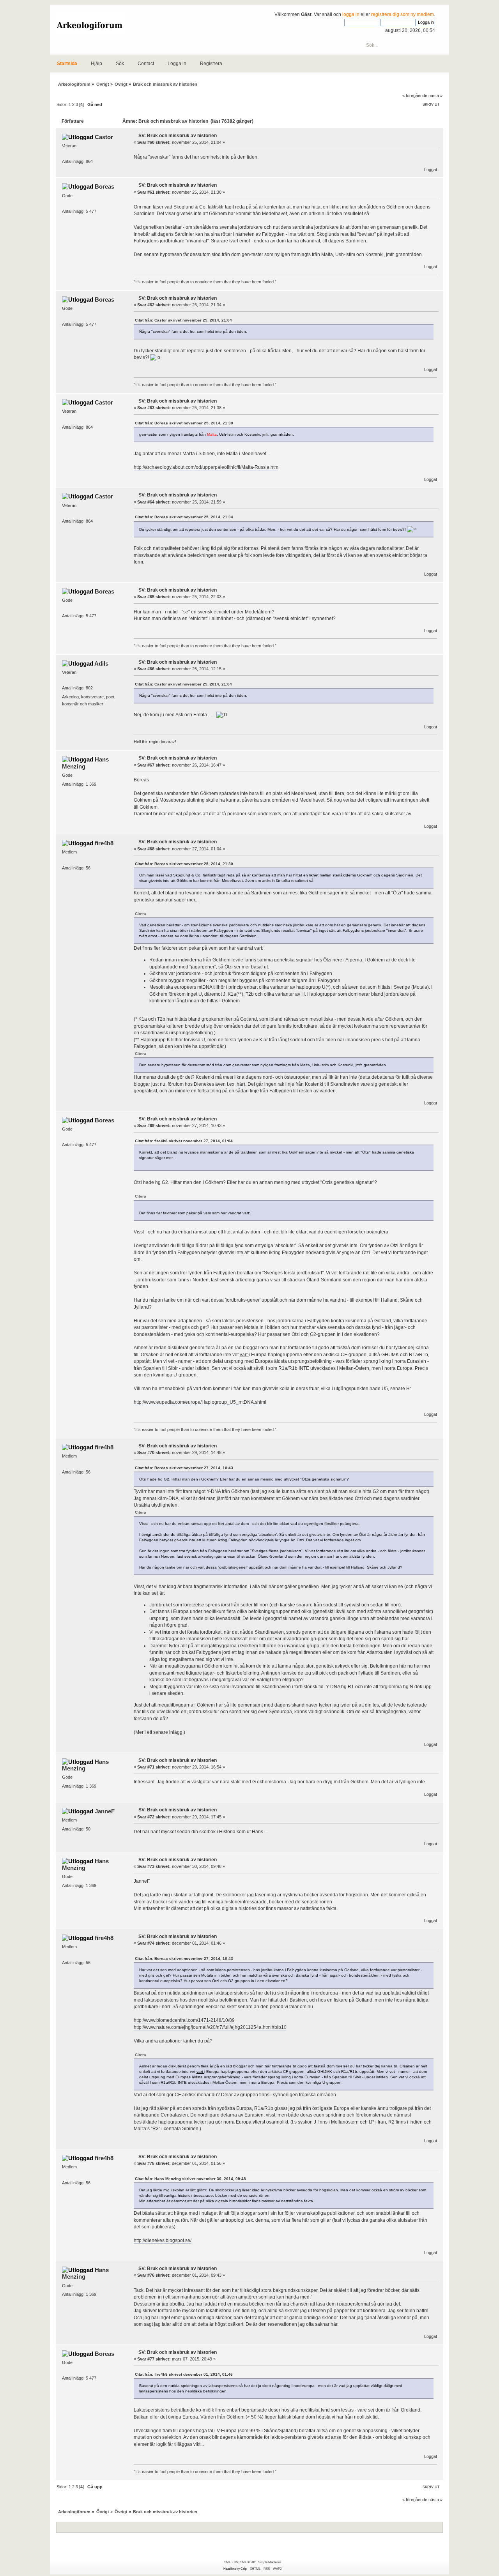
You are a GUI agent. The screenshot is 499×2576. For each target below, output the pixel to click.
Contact (146, 64)
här (240, 1084)
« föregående (415, 95)
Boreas (104, 186)
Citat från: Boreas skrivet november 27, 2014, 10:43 (184, 1468)
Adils (101, 663)
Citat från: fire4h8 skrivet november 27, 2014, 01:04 (184, 1141)
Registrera (211, 64)
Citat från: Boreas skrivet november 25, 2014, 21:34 (184, 517)
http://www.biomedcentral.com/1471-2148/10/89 (184, 2020)
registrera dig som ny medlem (403, 14)
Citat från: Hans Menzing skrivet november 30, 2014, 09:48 (190, 2179)
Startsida (67, 64)
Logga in (177, 64)
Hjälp (96, 64)
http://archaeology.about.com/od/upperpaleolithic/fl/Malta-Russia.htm (206, 467)
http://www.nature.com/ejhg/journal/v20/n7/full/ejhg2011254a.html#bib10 (210, 2027)
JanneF (105, 1811)
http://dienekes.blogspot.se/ (163, 2240)
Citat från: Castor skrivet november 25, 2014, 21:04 (183, 320)
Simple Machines (270, 2562)
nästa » (435, 95)
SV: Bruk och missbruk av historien (178, 136)
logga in (351, 14)
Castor (104, 137)
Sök (120, 64)
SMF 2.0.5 (231, 2562)
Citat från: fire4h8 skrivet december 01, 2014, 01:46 (184, 2374)
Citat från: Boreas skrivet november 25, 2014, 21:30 (184, 423)
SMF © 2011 (248, 2562)
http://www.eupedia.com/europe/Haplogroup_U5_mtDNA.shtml (200, 1402)
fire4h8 (104, 843)
